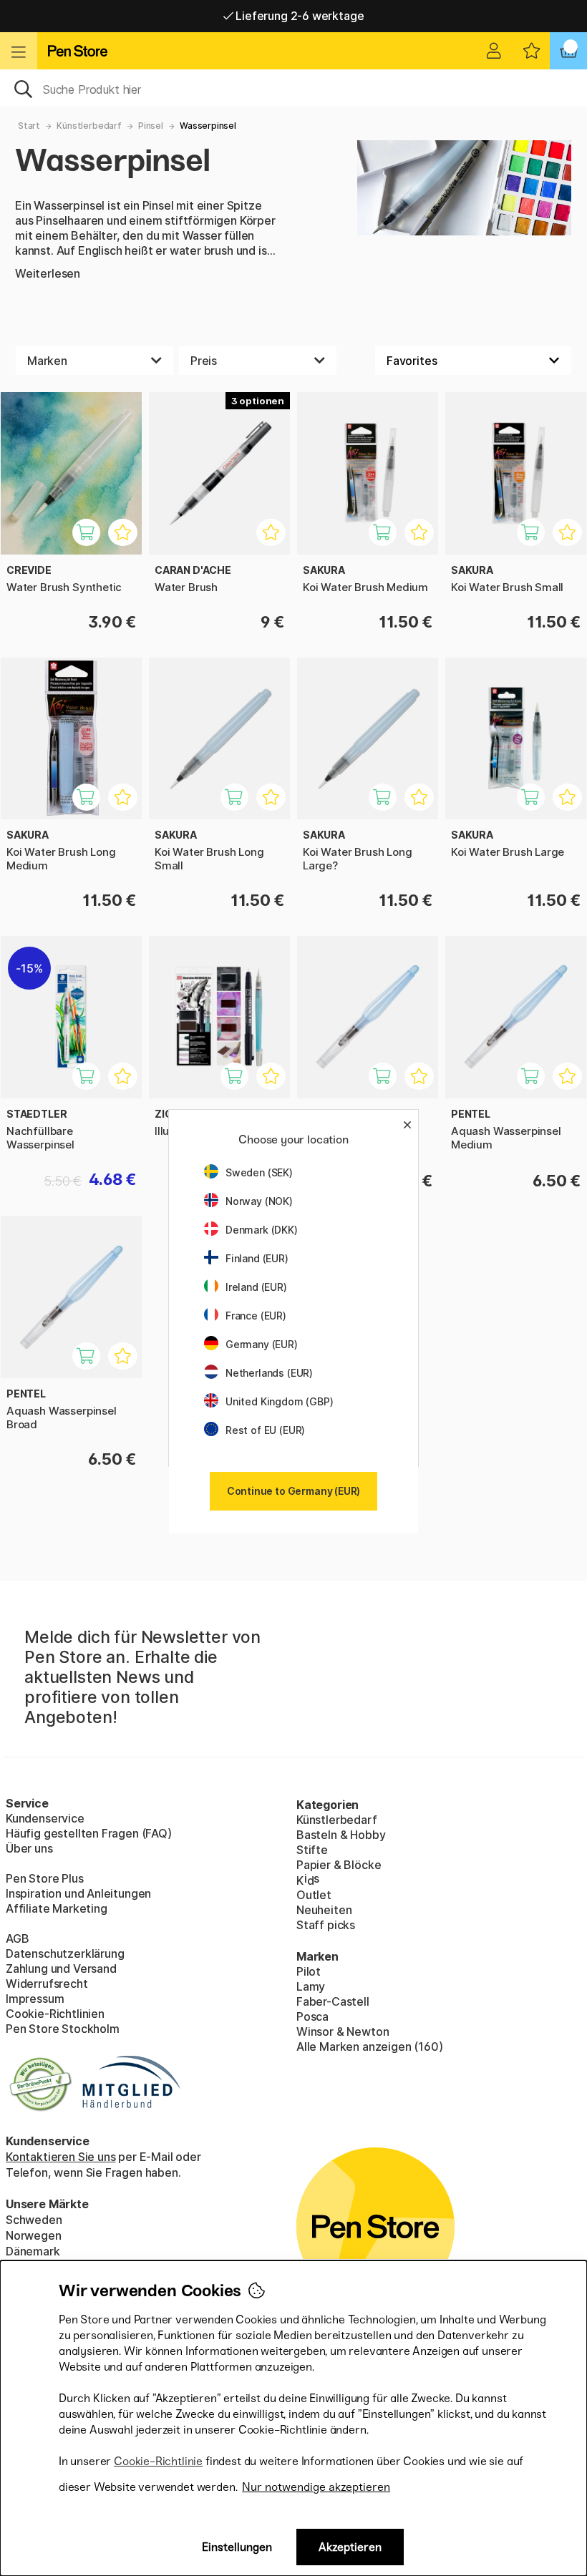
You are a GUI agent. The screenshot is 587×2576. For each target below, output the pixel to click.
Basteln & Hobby (341, 1835)
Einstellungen (237, 2547)
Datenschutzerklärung (65, 1953)
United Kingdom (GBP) (279, 1401)
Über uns (29, 1848)
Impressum (35, 1999)
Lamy (311, 1986)
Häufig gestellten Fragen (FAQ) (89, 1833)
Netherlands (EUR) (269, 1373)
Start (29, 126)
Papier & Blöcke (339, 1865)
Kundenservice (45, 1818)
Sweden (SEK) (259, 1172)
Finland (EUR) (257, 1258)
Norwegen (34, 2235)
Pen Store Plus (45, 1878)
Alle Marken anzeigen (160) (369, 2046)
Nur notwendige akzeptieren (316, 2487)
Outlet (314, 1895)
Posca (312, 2016)
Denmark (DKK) (262, 1230)
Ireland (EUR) (256, 1287)
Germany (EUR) (262, 1344)
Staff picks (326, 1925)
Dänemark (33, 2251)
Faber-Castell (333, 2001)
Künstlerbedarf (89, 126)
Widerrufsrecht (47, 1984)
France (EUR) (256, 1316)
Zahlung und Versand (61, 1968)
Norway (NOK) (259, 1201)
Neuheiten (324, 1910)
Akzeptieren (350, 2547)
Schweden (34, 2220)
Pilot (309, 1971)
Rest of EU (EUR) (265, 1430)
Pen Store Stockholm (63, 2029)
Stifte (312, 1850)
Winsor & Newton (343, 2031)
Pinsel (151, 126)
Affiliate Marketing (57, 1908)
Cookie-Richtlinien (55, 2014)
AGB (17, 1938)
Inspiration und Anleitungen (78, 1893)
